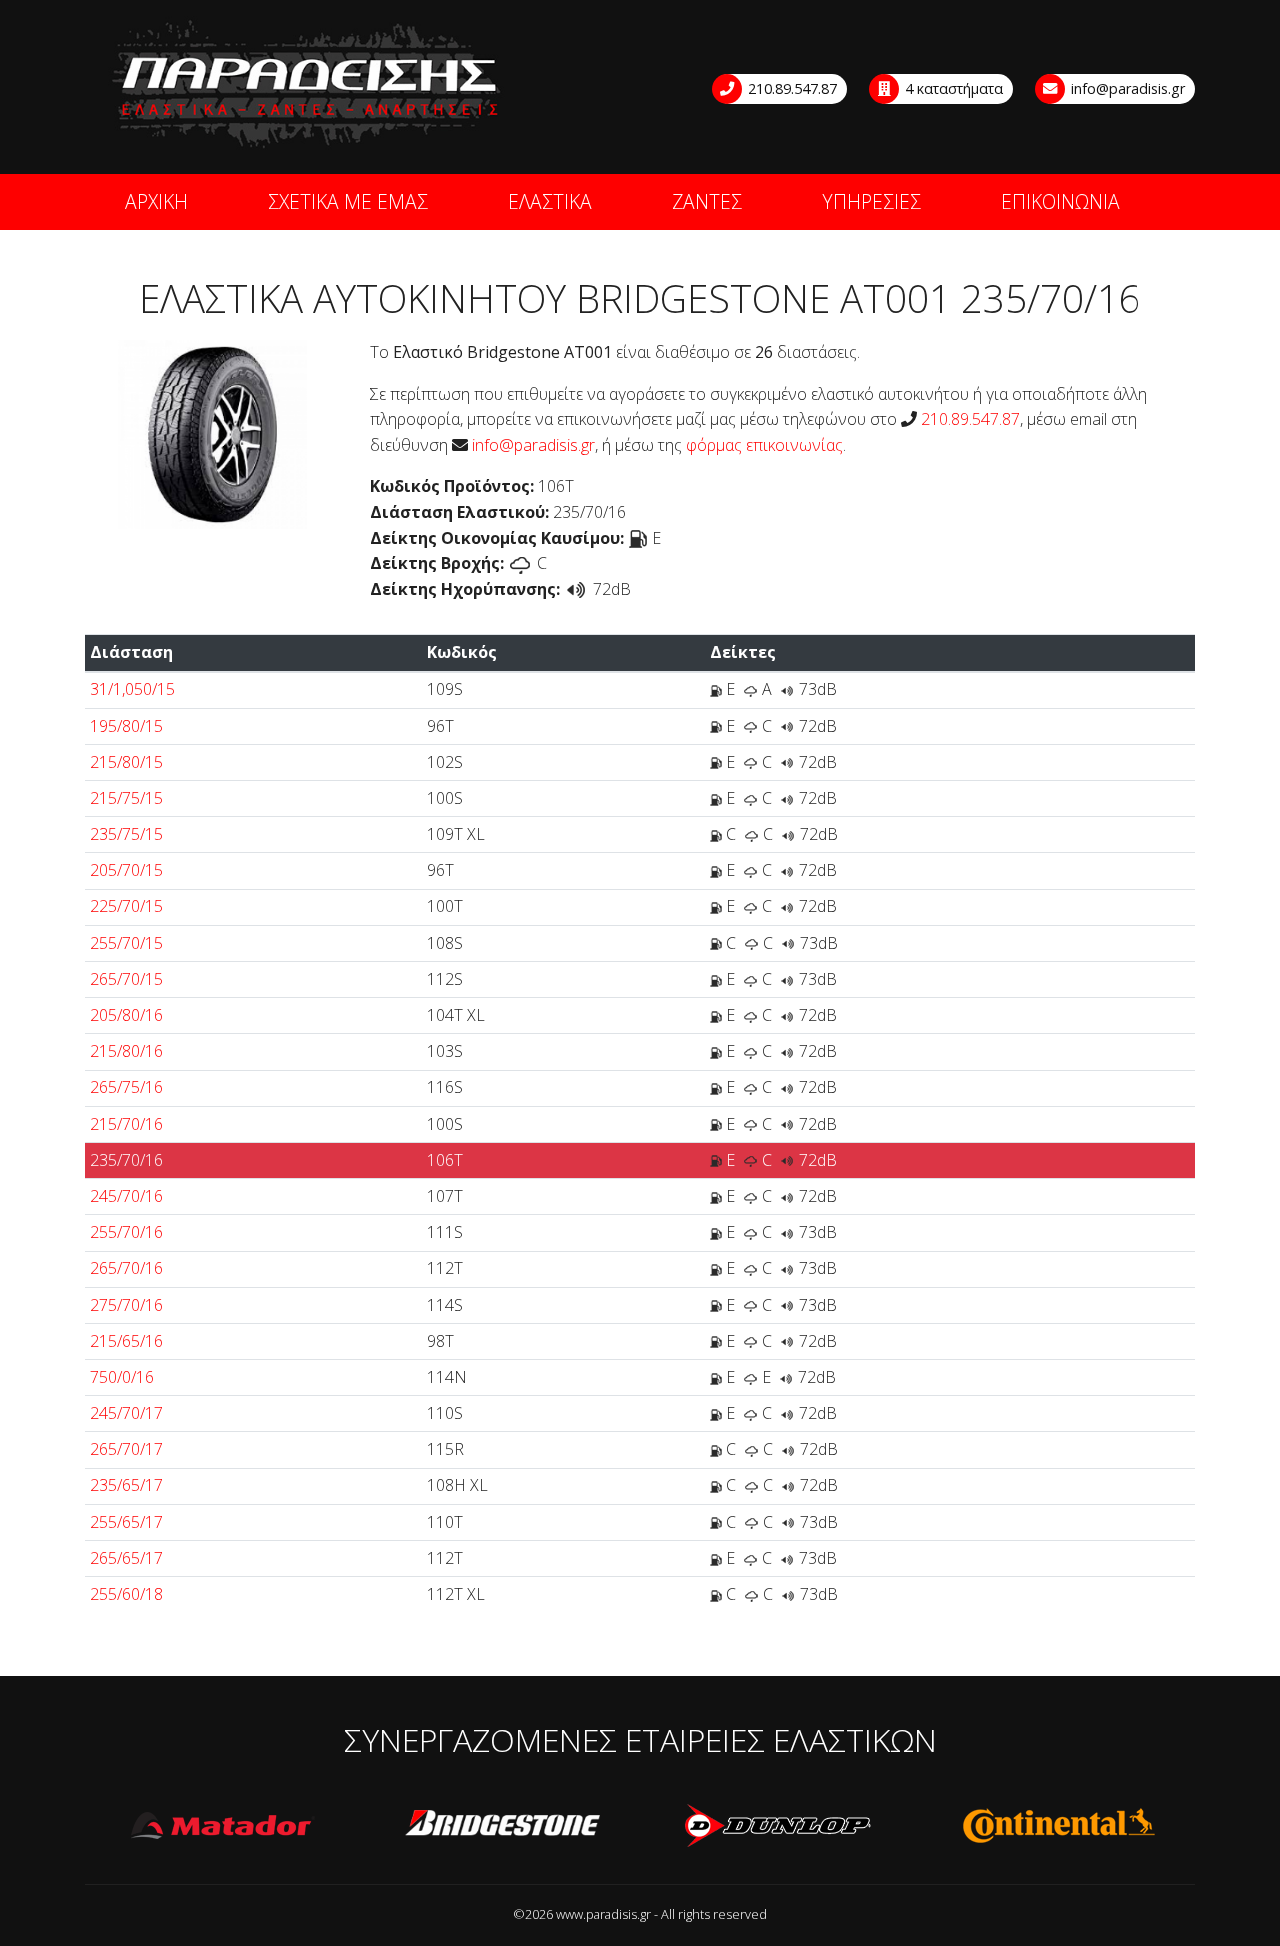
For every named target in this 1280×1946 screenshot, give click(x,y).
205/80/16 (126, 1015)
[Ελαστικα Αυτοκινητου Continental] (1058, 1826)
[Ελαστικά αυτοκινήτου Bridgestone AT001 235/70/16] (212, 433)
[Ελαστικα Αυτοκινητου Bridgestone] (502, 1826)
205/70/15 (126, 870)
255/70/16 (126, 1232)
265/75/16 (126, 1087)
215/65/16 (126, 1341)
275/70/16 (126, 1305)
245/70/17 (126, 1413)
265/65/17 (126, 1558)
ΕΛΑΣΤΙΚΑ (550, 201)
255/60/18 (126, 1594)
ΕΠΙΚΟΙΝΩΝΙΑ (1060, 201)
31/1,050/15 (132, 689)
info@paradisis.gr (1126, 88)
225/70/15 (126, 906)
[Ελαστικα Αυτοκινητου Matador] (224, 1826)
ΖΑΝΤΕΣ (707, 201)
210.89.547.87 (790, 88)
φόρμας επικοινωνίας (764, 445)
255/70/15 (126, 943)
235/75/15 (126, 834)
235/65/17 (126, 1485)
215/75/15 (126, 798)
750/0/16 (122, 1377)
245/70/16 (126, 1196)
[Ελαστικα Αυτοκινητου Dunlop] (780, 1826)
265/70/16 (126, 1268)
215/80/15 (126, 762)
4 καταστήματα (952, 88)
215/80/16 (126, 1051)
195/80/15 (126, 726)
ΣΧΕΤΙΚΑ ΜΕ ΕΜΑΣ (348, 201)
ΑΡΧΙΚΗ (156, 201)
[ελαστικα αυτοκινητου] (308, 85)
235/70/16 (126, 1160)
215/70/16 (126, 1124)
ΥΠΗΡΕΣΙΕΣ (871, 201)
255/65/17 (126, 1522)
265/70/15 (126, 979)
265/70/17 (126, 1449)
